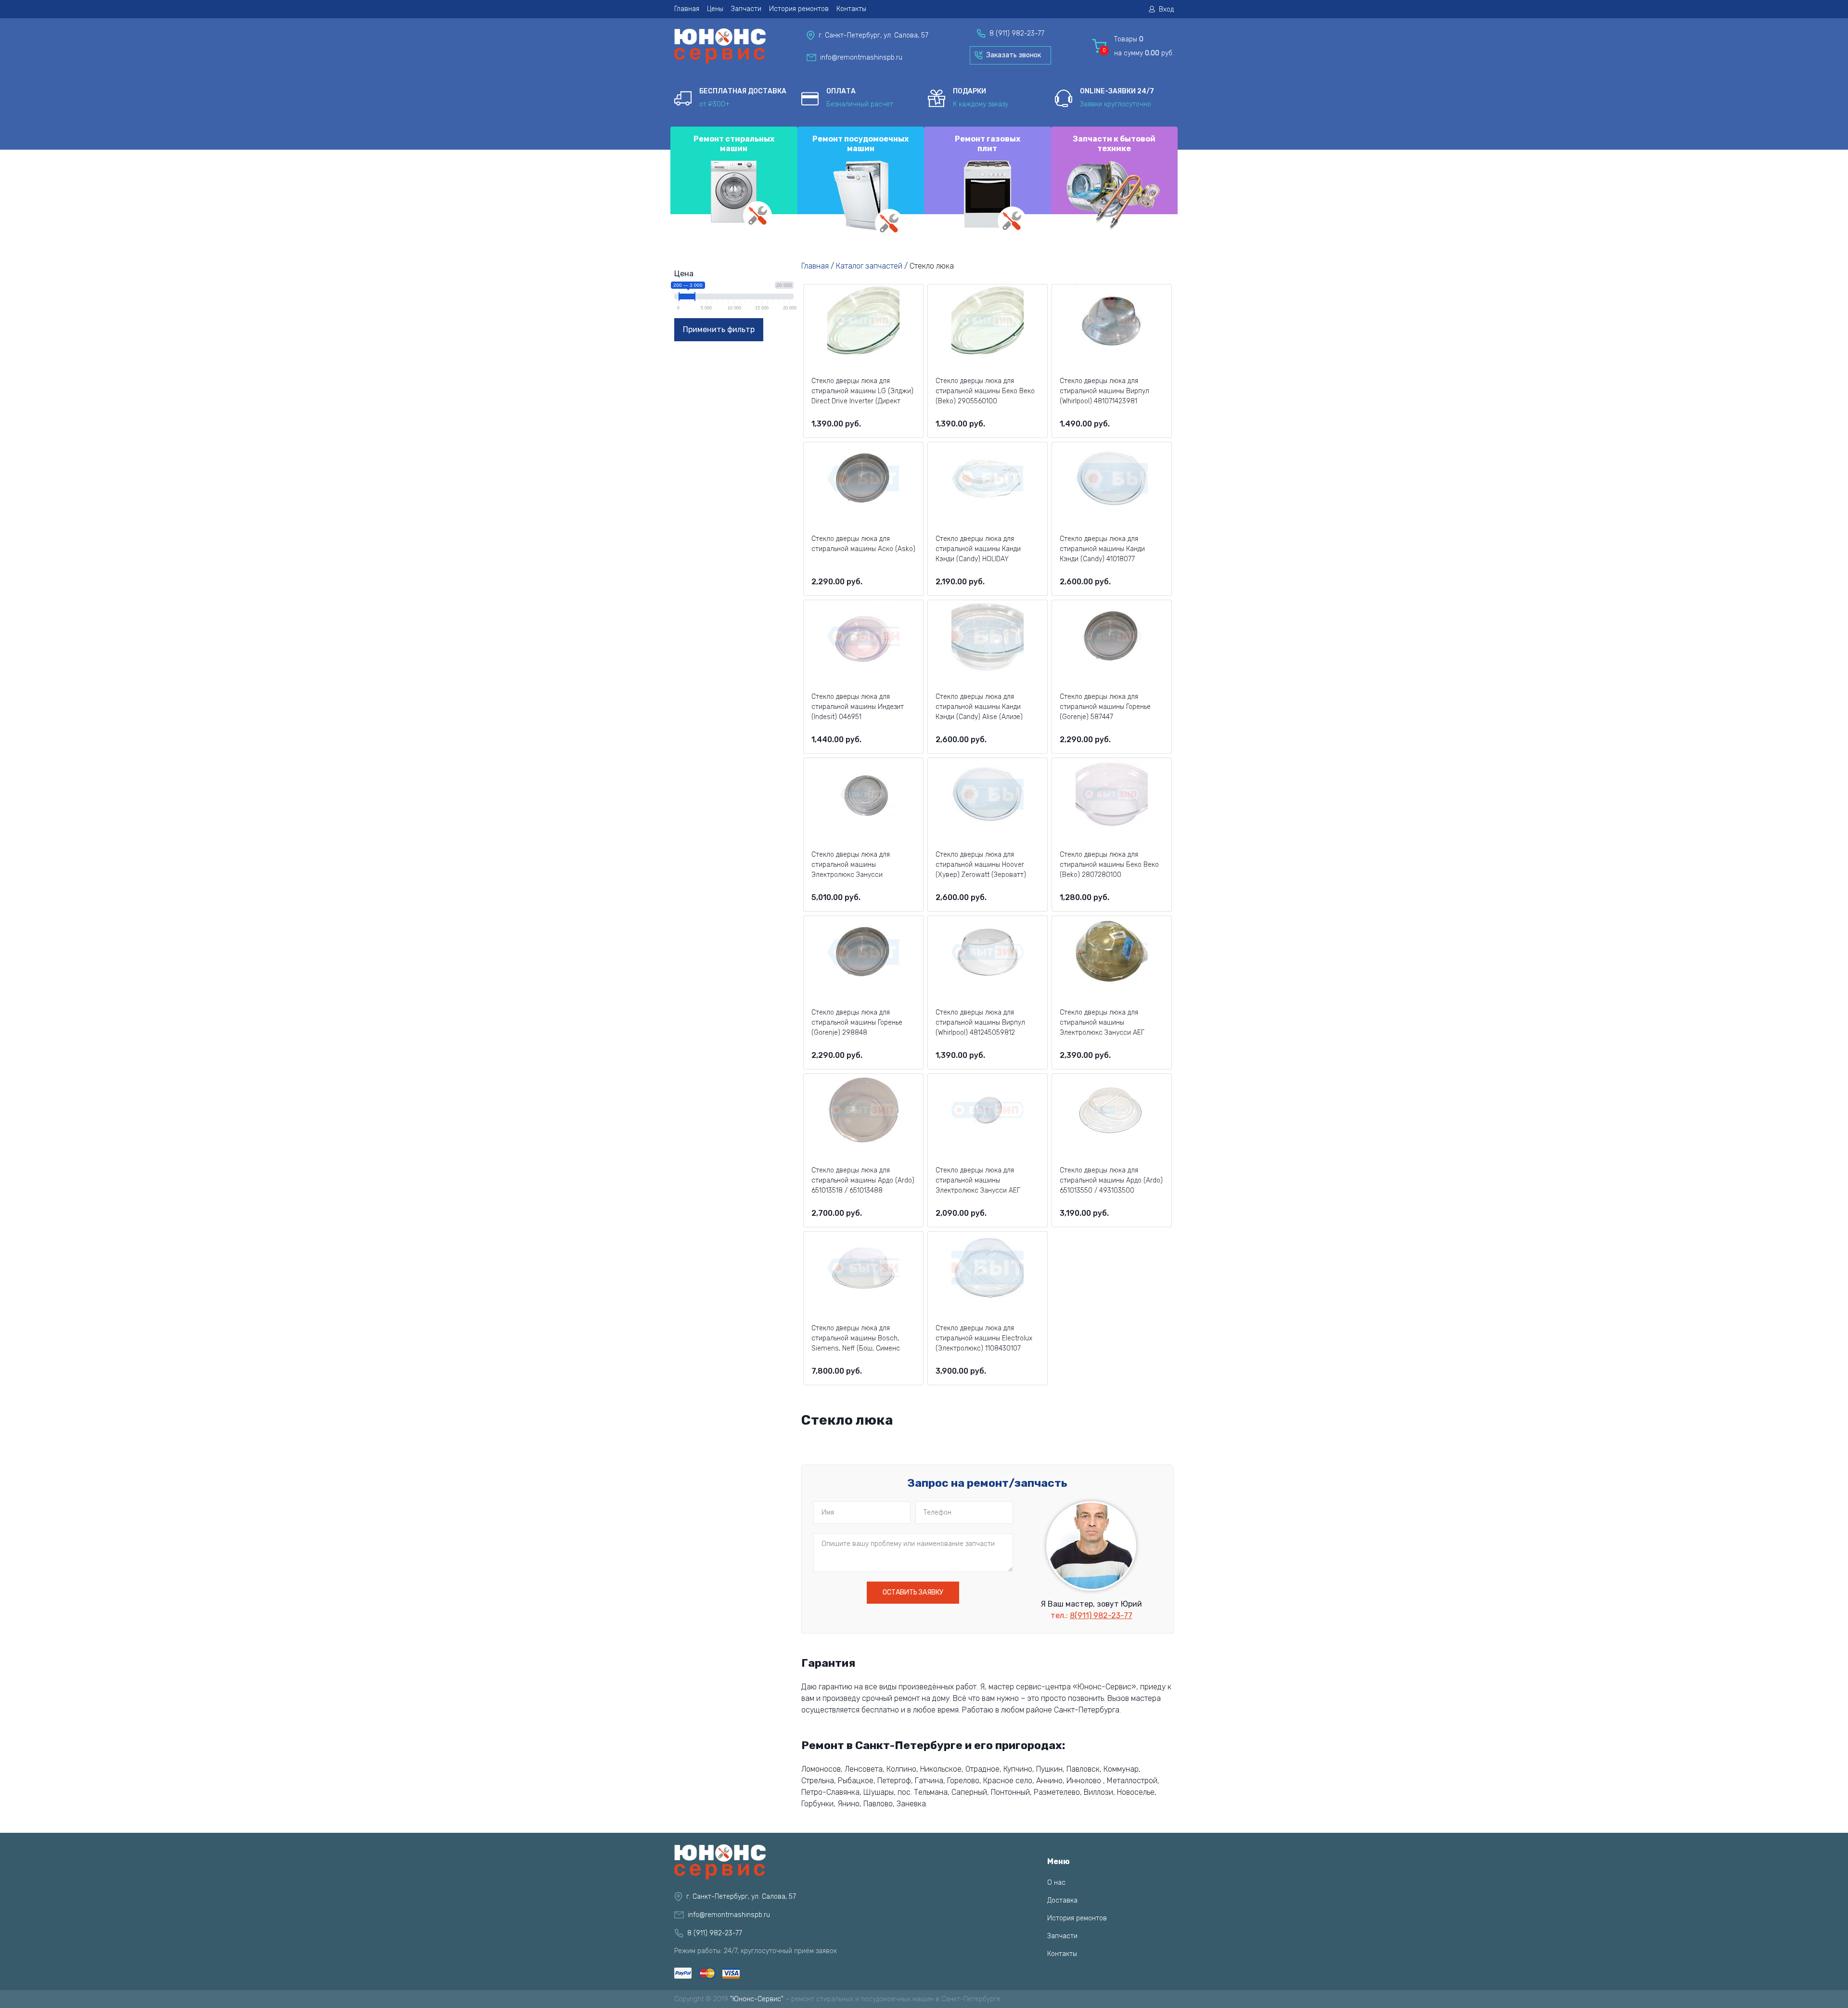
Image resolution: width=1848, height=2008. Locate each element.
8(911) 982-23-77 (1101, 1615)
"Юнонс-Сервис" (757, 1999)
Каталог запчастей (869, 266)
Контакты (851, 9)
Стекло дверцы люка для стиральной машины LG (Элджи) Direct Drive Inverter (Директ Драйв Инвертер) (862, 392)
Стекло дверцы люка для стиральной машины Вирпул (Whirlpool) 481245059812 (980, 1023)
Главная (687, 9)
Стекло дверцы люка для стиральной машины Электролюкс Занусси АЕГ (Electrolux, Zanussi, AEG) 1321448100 (1102, 1023)
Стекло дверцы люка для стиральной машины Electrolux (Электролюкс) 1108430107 (984, 1338)
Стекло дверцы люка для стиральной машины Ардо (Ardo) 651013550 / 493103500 (1111, 1180)
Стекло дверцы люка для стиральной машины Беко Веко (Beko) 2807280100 (1109, 865)
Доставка (1062, 1900)
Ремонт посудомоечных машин (860, 143)
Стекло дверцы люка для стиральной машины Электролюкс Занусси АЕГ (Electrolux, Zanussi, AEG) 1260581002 (978, 1181)
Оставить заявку (913, 1592)
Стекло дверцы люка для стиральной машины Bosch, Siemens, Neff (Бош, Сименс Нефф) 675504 (856, 1339)
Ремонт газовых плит (988, 143)
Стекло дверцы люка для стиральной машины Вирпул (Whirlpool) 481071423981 (1104, 391)
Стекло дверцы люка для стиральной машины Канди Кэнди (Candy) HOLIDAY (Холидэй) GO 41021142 (978, 550)
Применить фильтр (719, 329)
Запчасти (746, 9)
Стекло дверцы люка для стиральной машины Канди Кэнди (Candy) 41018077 (1102, 549)
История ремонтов (799, 9)
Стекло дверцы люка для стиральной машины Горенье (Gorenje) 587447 (1105, 707)
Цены (715, 9)
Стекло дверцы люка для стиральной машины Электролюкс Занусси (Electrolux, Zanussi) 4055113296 (862, 865)
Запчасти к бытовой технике (1114, 143)
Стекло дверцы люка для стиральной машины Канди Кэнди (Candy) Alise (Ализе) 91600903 (979, 708)
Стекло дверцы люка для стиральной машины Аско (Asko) (863, 544)
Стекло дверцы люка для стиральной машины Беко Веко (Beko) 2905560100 (985, 391)
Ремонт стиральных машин (734, 143)
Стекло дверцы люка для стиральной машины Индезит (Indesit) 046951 (858, 707)
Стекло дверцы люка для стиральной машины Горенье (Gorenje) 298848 (857, 1023)
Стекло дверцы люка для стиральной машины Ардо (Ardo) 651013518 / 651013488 (863, 1180)
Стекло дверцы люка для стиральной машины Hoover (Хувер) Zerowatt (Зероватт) (981, 865)
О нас (1056, 1883)
